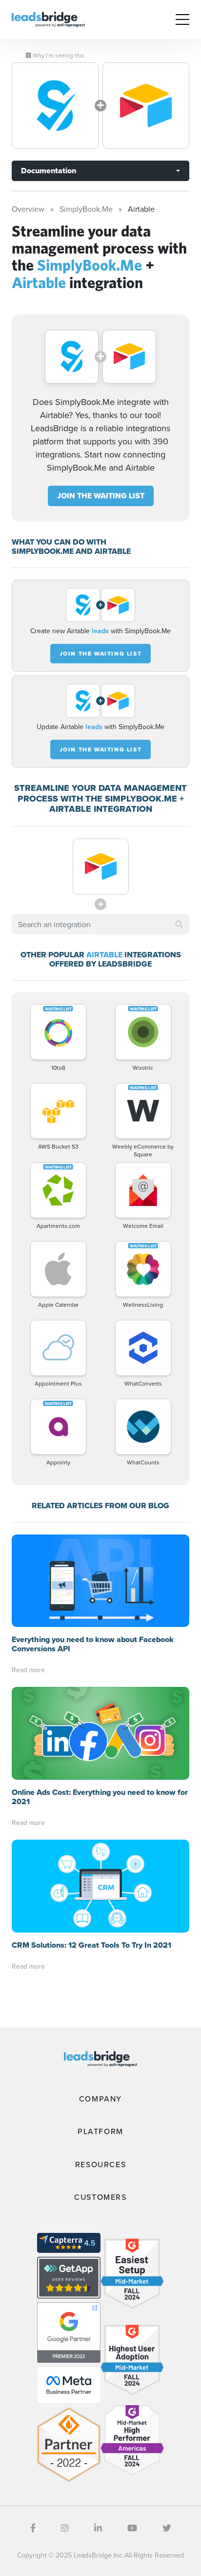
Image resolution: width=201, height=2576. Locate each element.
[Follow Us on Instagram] (65, 2528)
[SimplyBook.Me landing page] (55, 106)
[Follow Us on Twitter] (167, 2528)
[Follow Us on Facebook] (33, 2528)
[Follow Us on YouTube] (132, 2528)
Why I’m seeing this (58, 55)
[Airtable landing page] (146, 106)
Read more (28, 1670)
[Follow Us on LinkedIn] (98, 2528)
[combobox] (100, 924)
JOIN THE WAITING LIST (101, 496)
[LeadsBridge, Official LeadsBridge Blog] (48, 18)
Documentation (49, 171)
